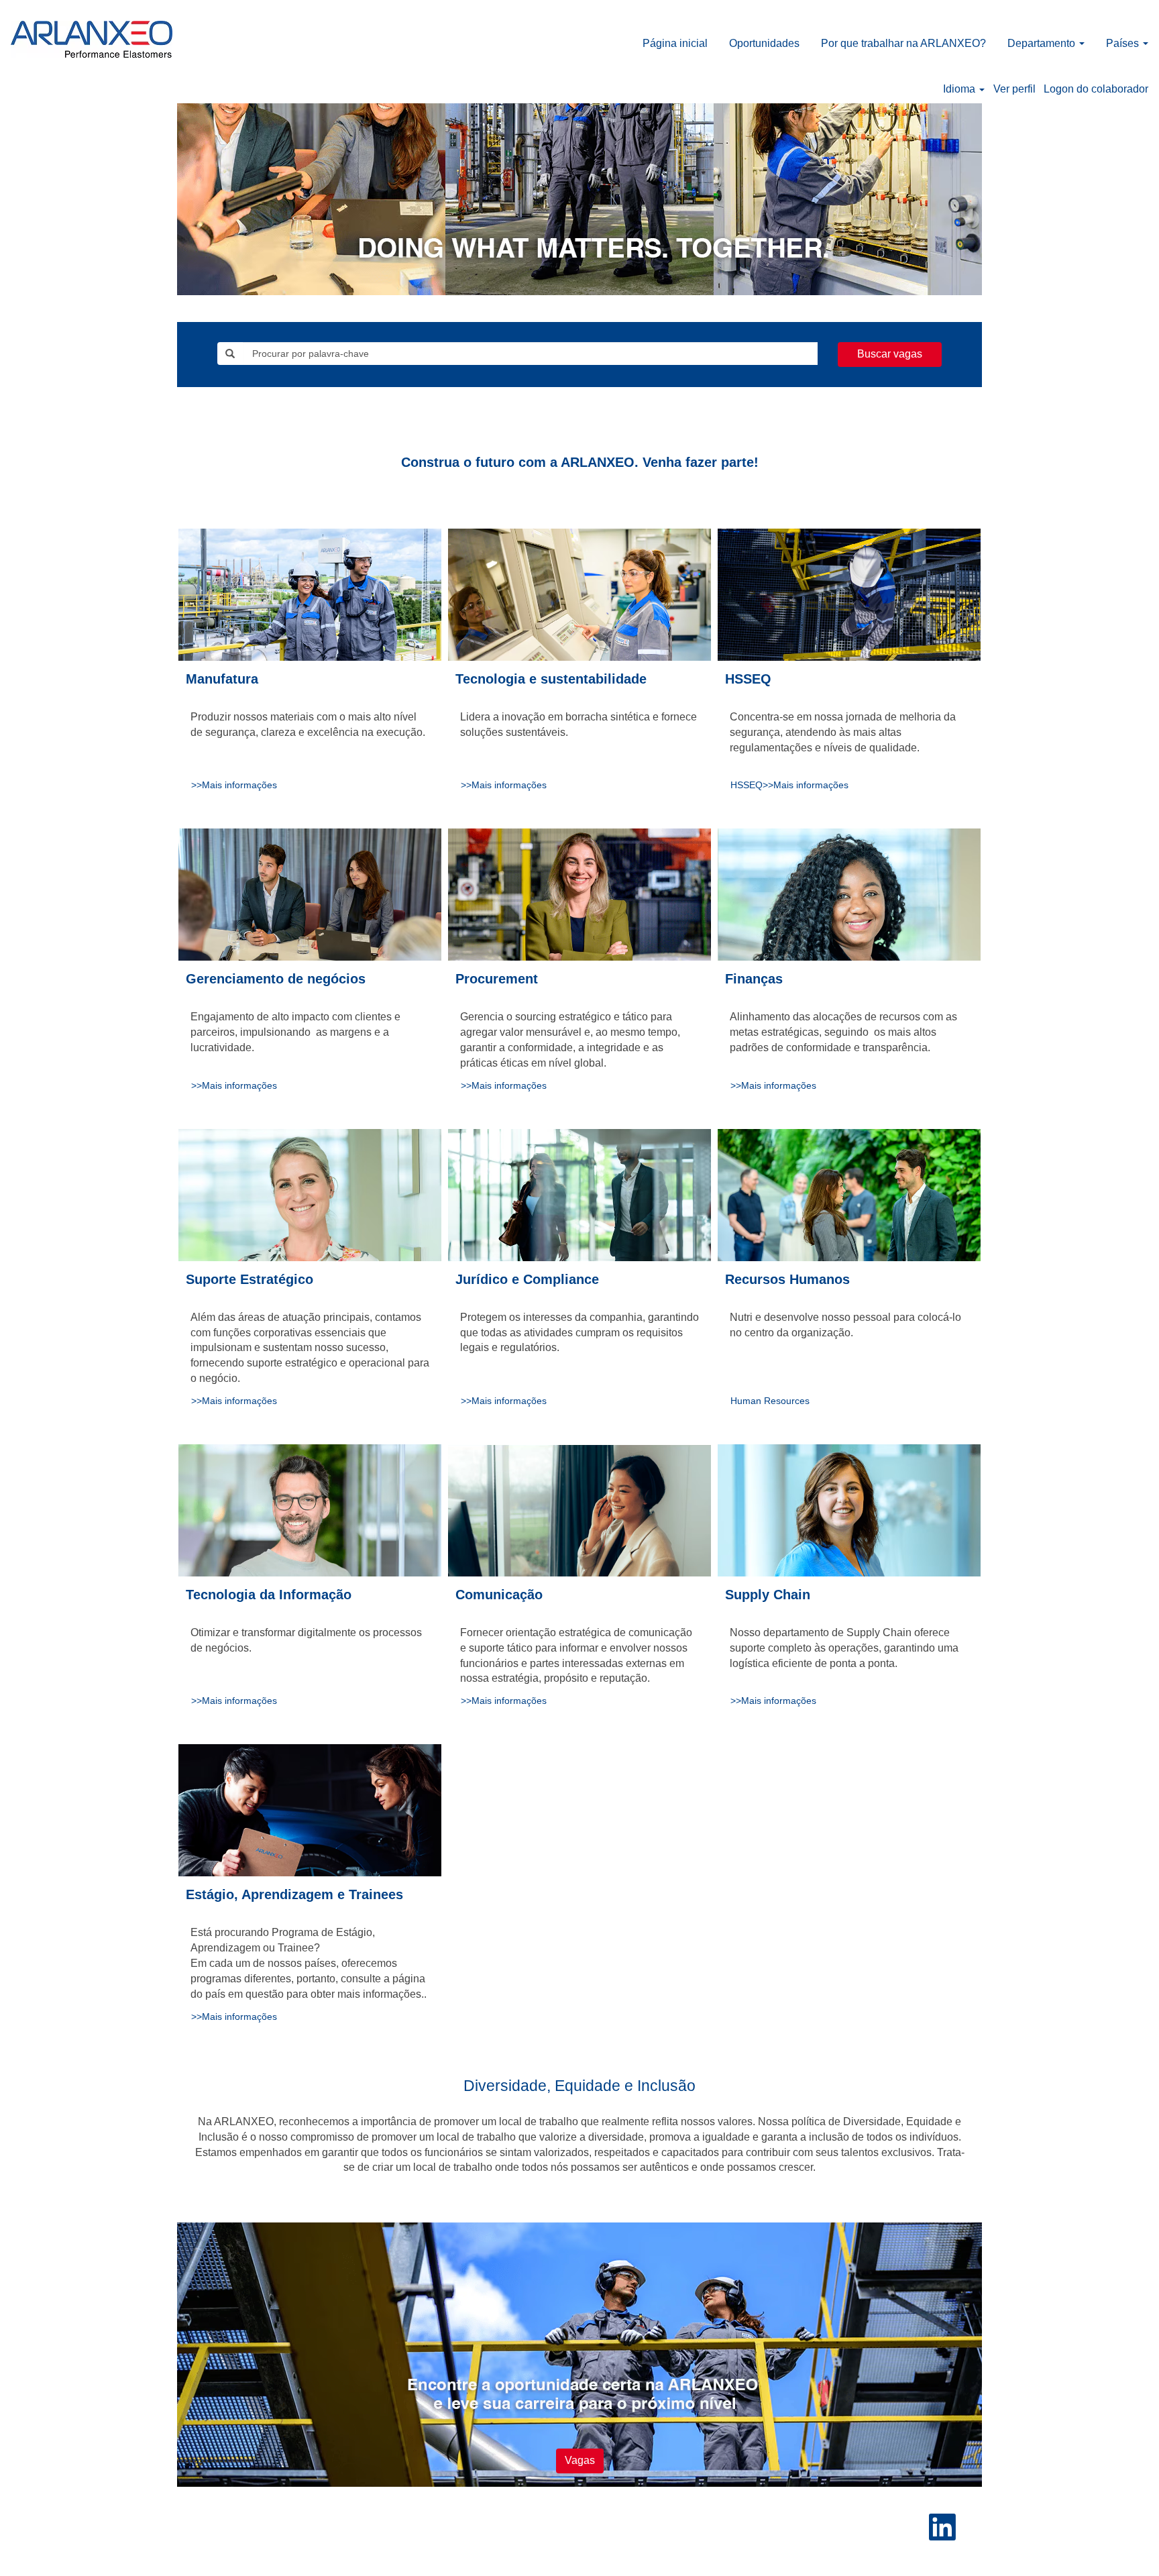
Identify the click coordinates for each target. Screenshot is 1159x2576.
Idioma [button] (960, 89)
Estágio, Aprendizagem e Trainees (294, 1894)
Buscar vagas (890, 354)
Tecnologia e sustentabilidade (551, 679)
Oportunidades (764, 43)
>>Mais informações (234, 785)
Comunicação (499, 1595)
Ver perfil (1014, 89)
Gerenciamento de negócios (276, 979)
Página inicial (675, 43)
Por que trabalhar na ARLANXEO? (903, 43)
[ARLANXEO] (92, 39)
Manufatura (222, 679)
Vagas (580, 2460)
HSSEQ (748, 679)
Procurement (497, 979)
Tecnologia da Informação (269, 1595)
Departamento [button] (1043, 43)
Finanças (754, 979)
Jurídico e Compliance (527, 1279)
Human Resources (770, 1401)
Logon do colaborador (1096, 89)
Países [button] (1124, 43)
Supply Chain (768, 1595)
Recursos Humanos (787, 1279)
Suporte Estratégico (250, 1279)
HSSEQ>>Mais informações (789, 785)
